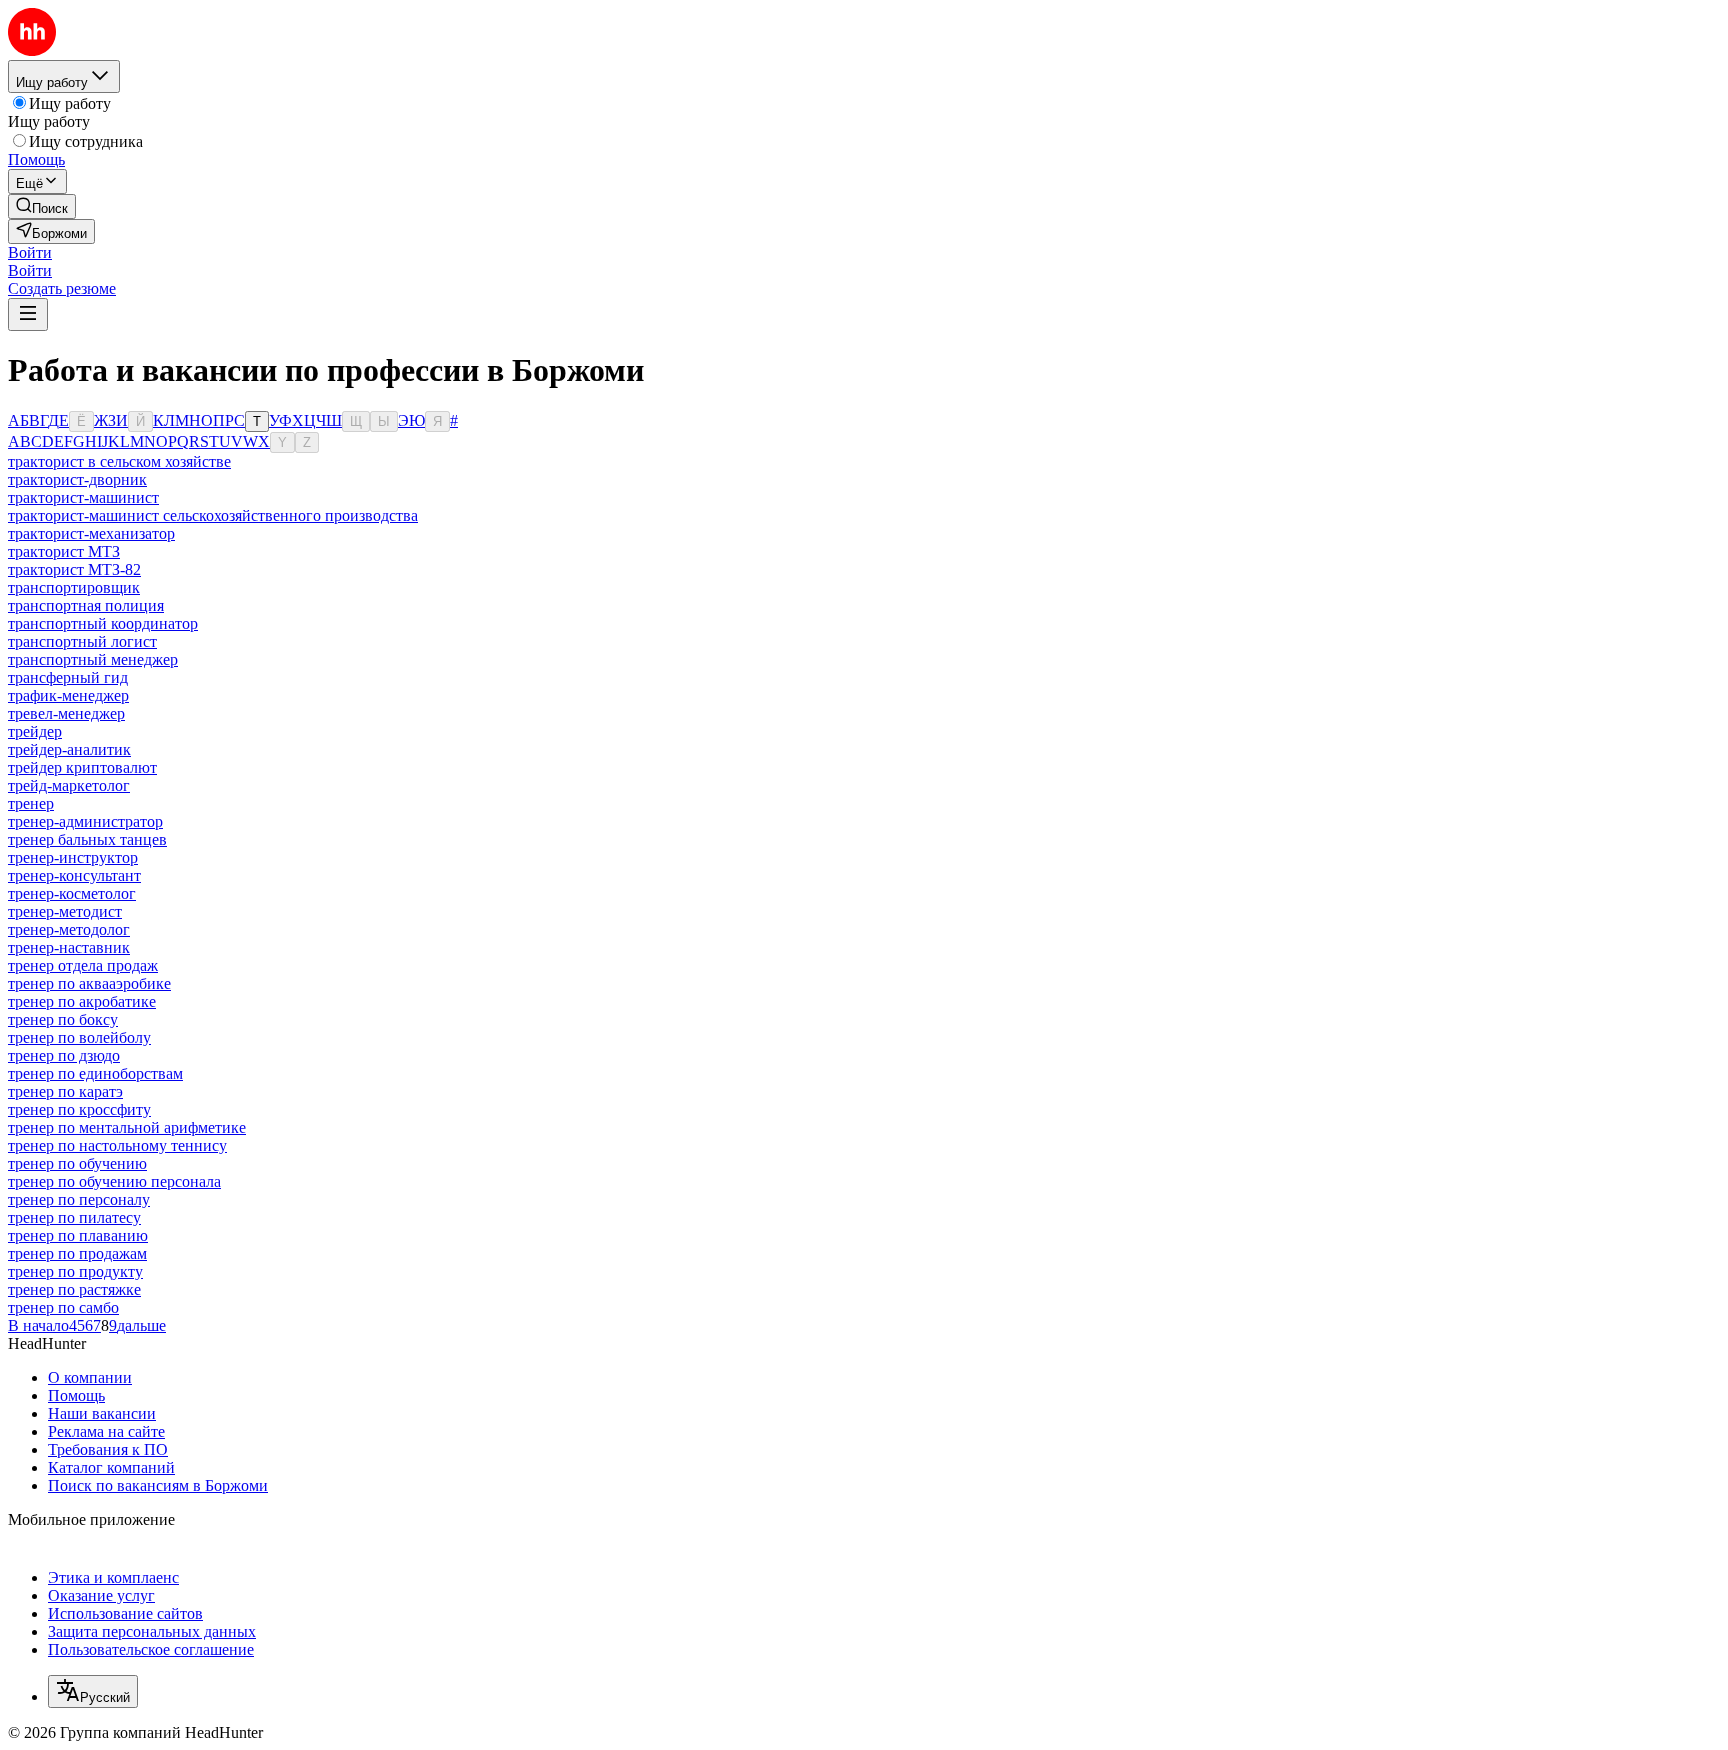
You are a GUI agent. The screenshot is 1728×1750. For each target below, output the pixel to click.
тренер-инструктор (73, 857)
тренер (31, 803)
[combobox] (93, 1691)
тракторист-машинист (83, 497)
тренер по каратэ (65, 1091)
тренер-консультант (74, 875)
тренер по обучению (77, 1163)
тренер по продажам (77, 1253)
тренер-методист (65, 911)
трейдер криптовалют (82, 767)
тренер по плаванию (78, 1235)
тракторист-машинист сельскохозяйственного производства (213, 515)
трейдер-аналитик (69, 749)
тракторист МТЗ (64, 551)
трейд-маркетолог (69, 785)
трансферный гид (68, 677)
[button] (30, 252)
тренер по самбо (63, 1307)
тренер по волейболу (79, 1037)
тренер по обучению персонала (114, 1181)
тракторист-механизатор (91, 533)
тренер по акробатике (82, 1001)
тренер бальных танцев (87, 839)
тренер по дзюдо (64, 1055)
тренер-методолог (69, 929)
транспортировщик (74, 587)
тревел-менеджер (66, 713)
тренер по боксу (63, 1019)
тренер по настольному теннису (117, 1145)
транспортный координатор (103, 623)
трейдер (35, 731)
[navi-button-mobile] (28, 314)
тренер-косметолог (72, 893)
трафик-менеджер (68, 695)
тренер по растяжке (74, 1289)
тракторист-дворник (77, 479)
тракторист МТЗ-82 (74, 569)
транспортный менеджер (93, 659)
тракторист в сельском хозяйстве (119, 461)
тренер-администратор (85, 821)
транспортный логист (82, 641)
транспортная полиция (86, 605)
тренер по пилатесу (74, 1217)
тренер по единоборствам (95, 1073)
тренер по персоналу (79, 1199)
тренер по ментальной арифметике (127, 1127)
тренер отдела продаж (83, 965)
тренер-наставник (69, 947)
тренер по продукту (75, 1271)
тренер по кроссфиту (79, 1109)
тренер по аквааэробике (89, 983)
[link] (42, 206)
